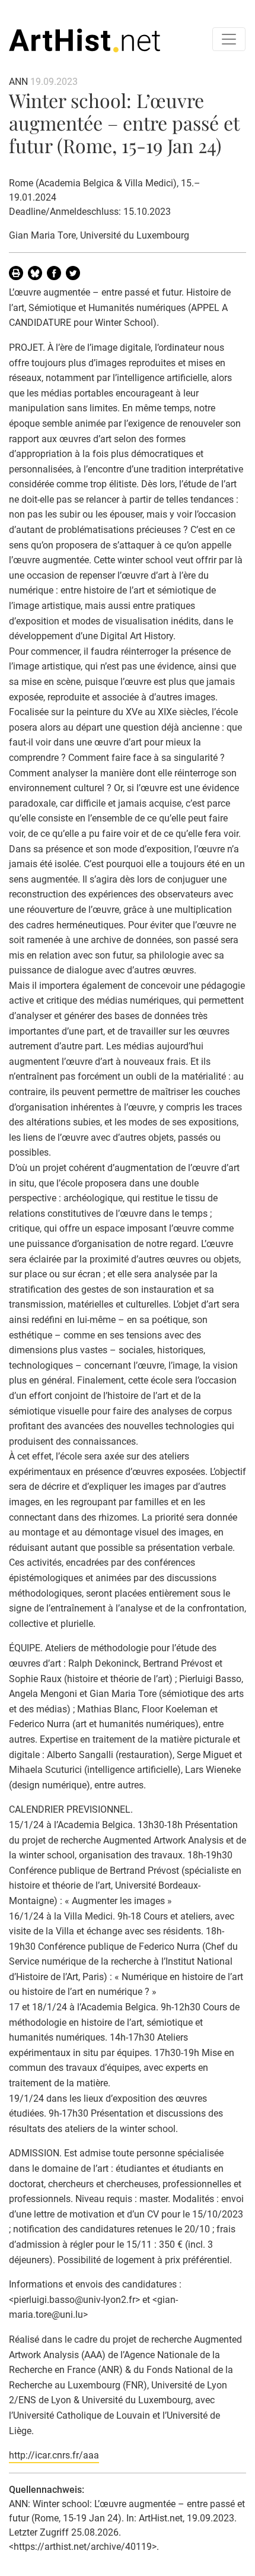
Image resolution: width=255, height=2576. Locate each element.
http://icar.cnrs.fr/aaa (54, 2455)
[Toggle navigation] (229, 39)
